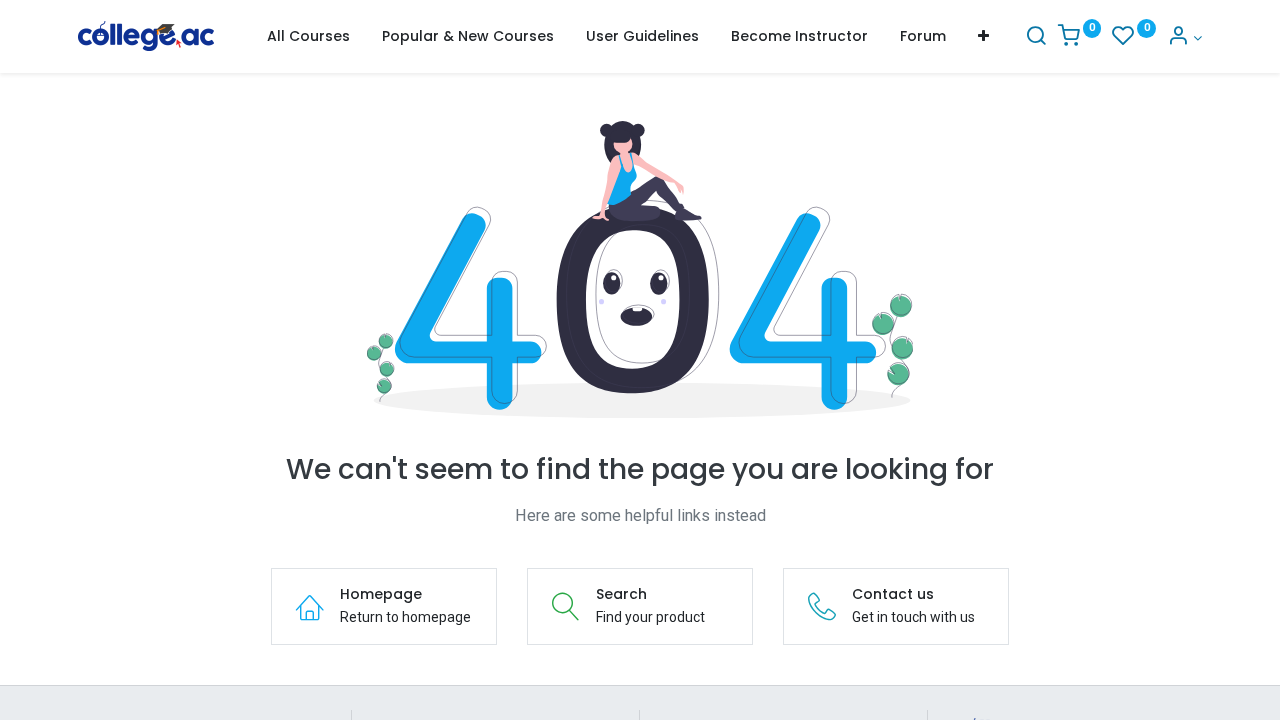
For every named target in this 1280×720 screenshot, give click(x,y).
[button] (983, 37)
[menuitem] (308, 37)
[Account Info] (1184, 38)
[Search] (1036, 38)
